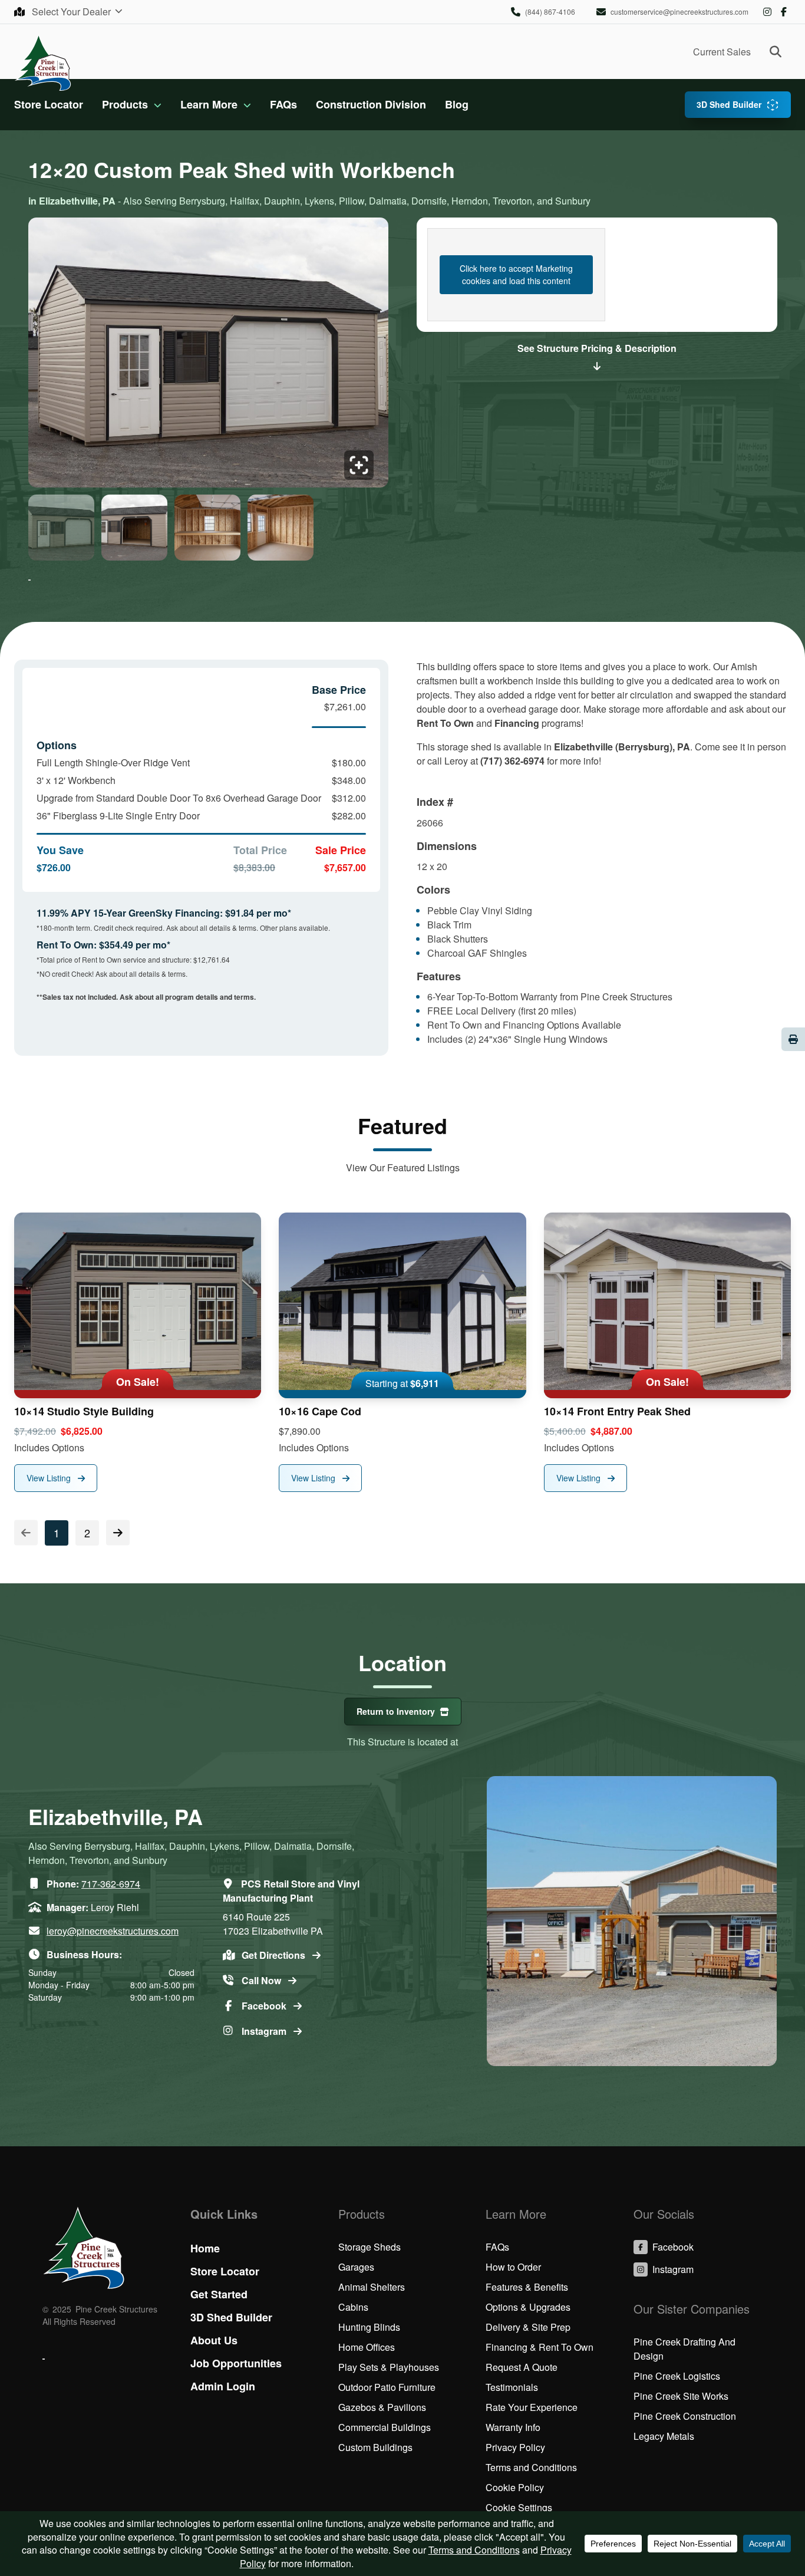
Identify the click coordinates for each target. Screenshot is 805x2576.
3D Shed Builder (729, 104)
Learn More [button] (209, 104)
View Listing (50, 1478)
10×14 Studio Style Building (84, 1411)
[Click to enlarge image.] (208, 356)
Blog (457, 104)
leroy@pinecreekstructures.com (113, 1931)
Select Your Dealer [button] (72, 11)
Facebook (784, 12)
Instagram (767, 12)
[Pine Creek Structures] (43, 62)
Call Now (263, 1980)
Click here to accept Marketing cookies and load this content (516, 274)
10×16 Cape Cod (320, 1411)
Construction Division (371, 104)
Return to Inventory (396, 1711)
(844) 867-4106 (550, 11)
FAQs (283, 104)
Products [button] (125, 104)
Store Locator (49, 104)
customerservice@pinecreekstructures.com (679, 11)
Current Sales (722, 52)
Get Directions (275, 1955)
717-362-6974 (111, 1884)
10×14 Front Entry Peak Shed (617, 1411)
